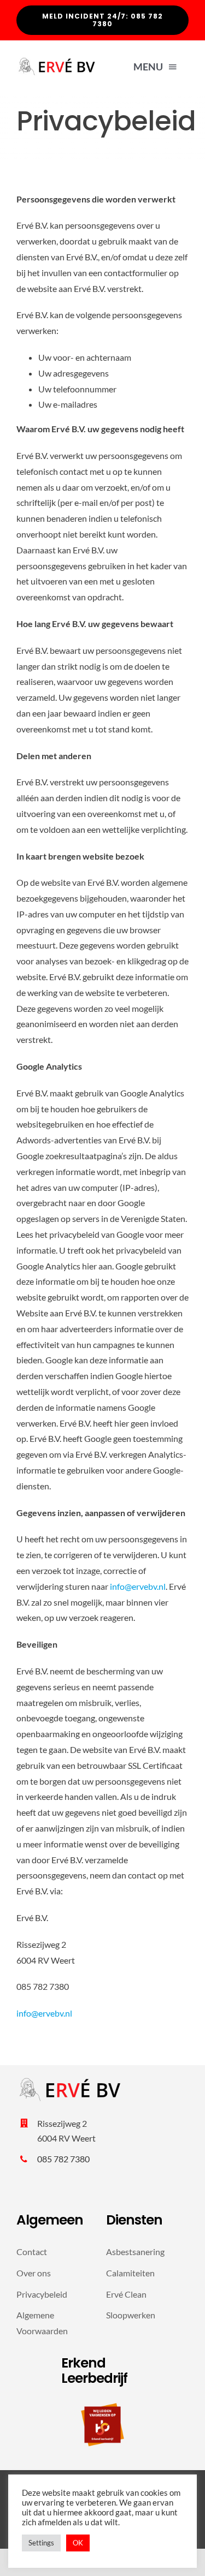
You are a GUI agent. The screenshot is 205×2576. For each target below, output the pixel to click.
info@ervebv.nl (138, 1586)
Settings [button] (41, 2543)
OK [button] (78, 2543)
